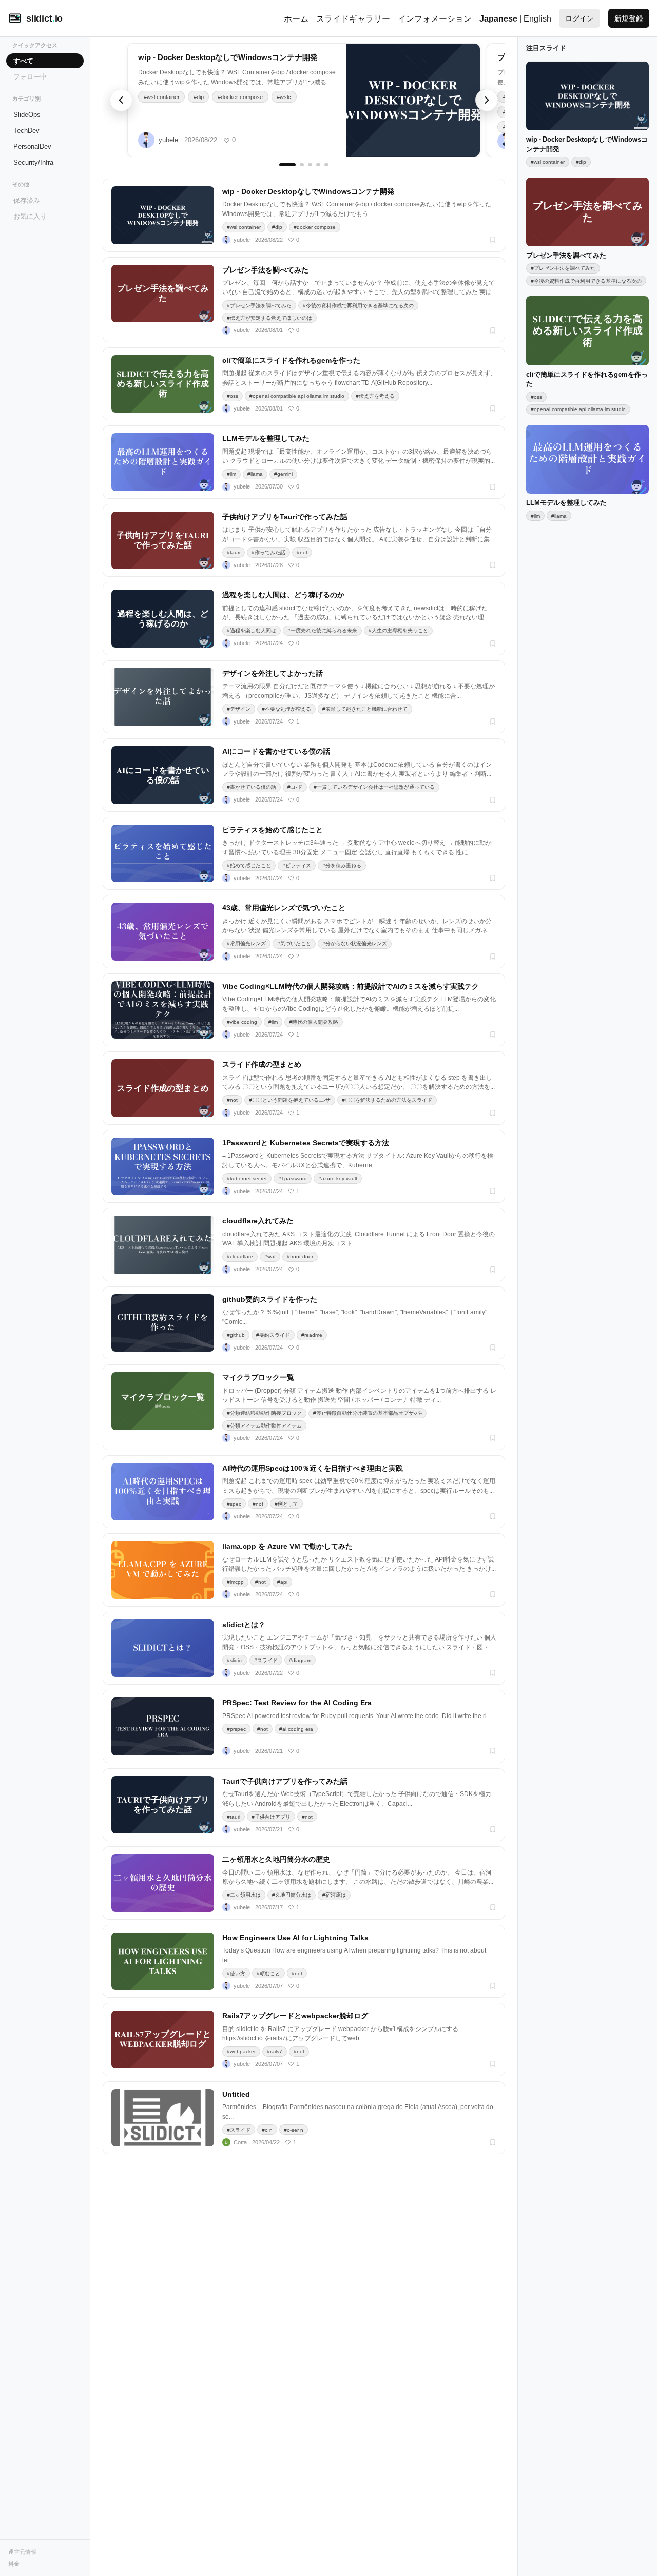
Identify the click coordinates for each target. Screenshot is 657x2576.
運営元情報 (22, 2552)
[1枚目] (281, 165)
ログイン (579, 18)
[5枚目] (326, 165)
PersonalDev (32, 146)
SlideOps (27, 114)
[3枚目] (310, 165)
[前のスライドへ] (121, 100)
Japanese (498, 18)
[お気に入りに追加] (493, 240)
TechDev (26, 130)
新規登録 (629, 18)
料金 (14, 2563)
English (537, 18)
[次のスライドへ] (487, 100)
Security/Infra (33, 162)
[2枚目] (296, 165)
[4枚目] (318, 165)
